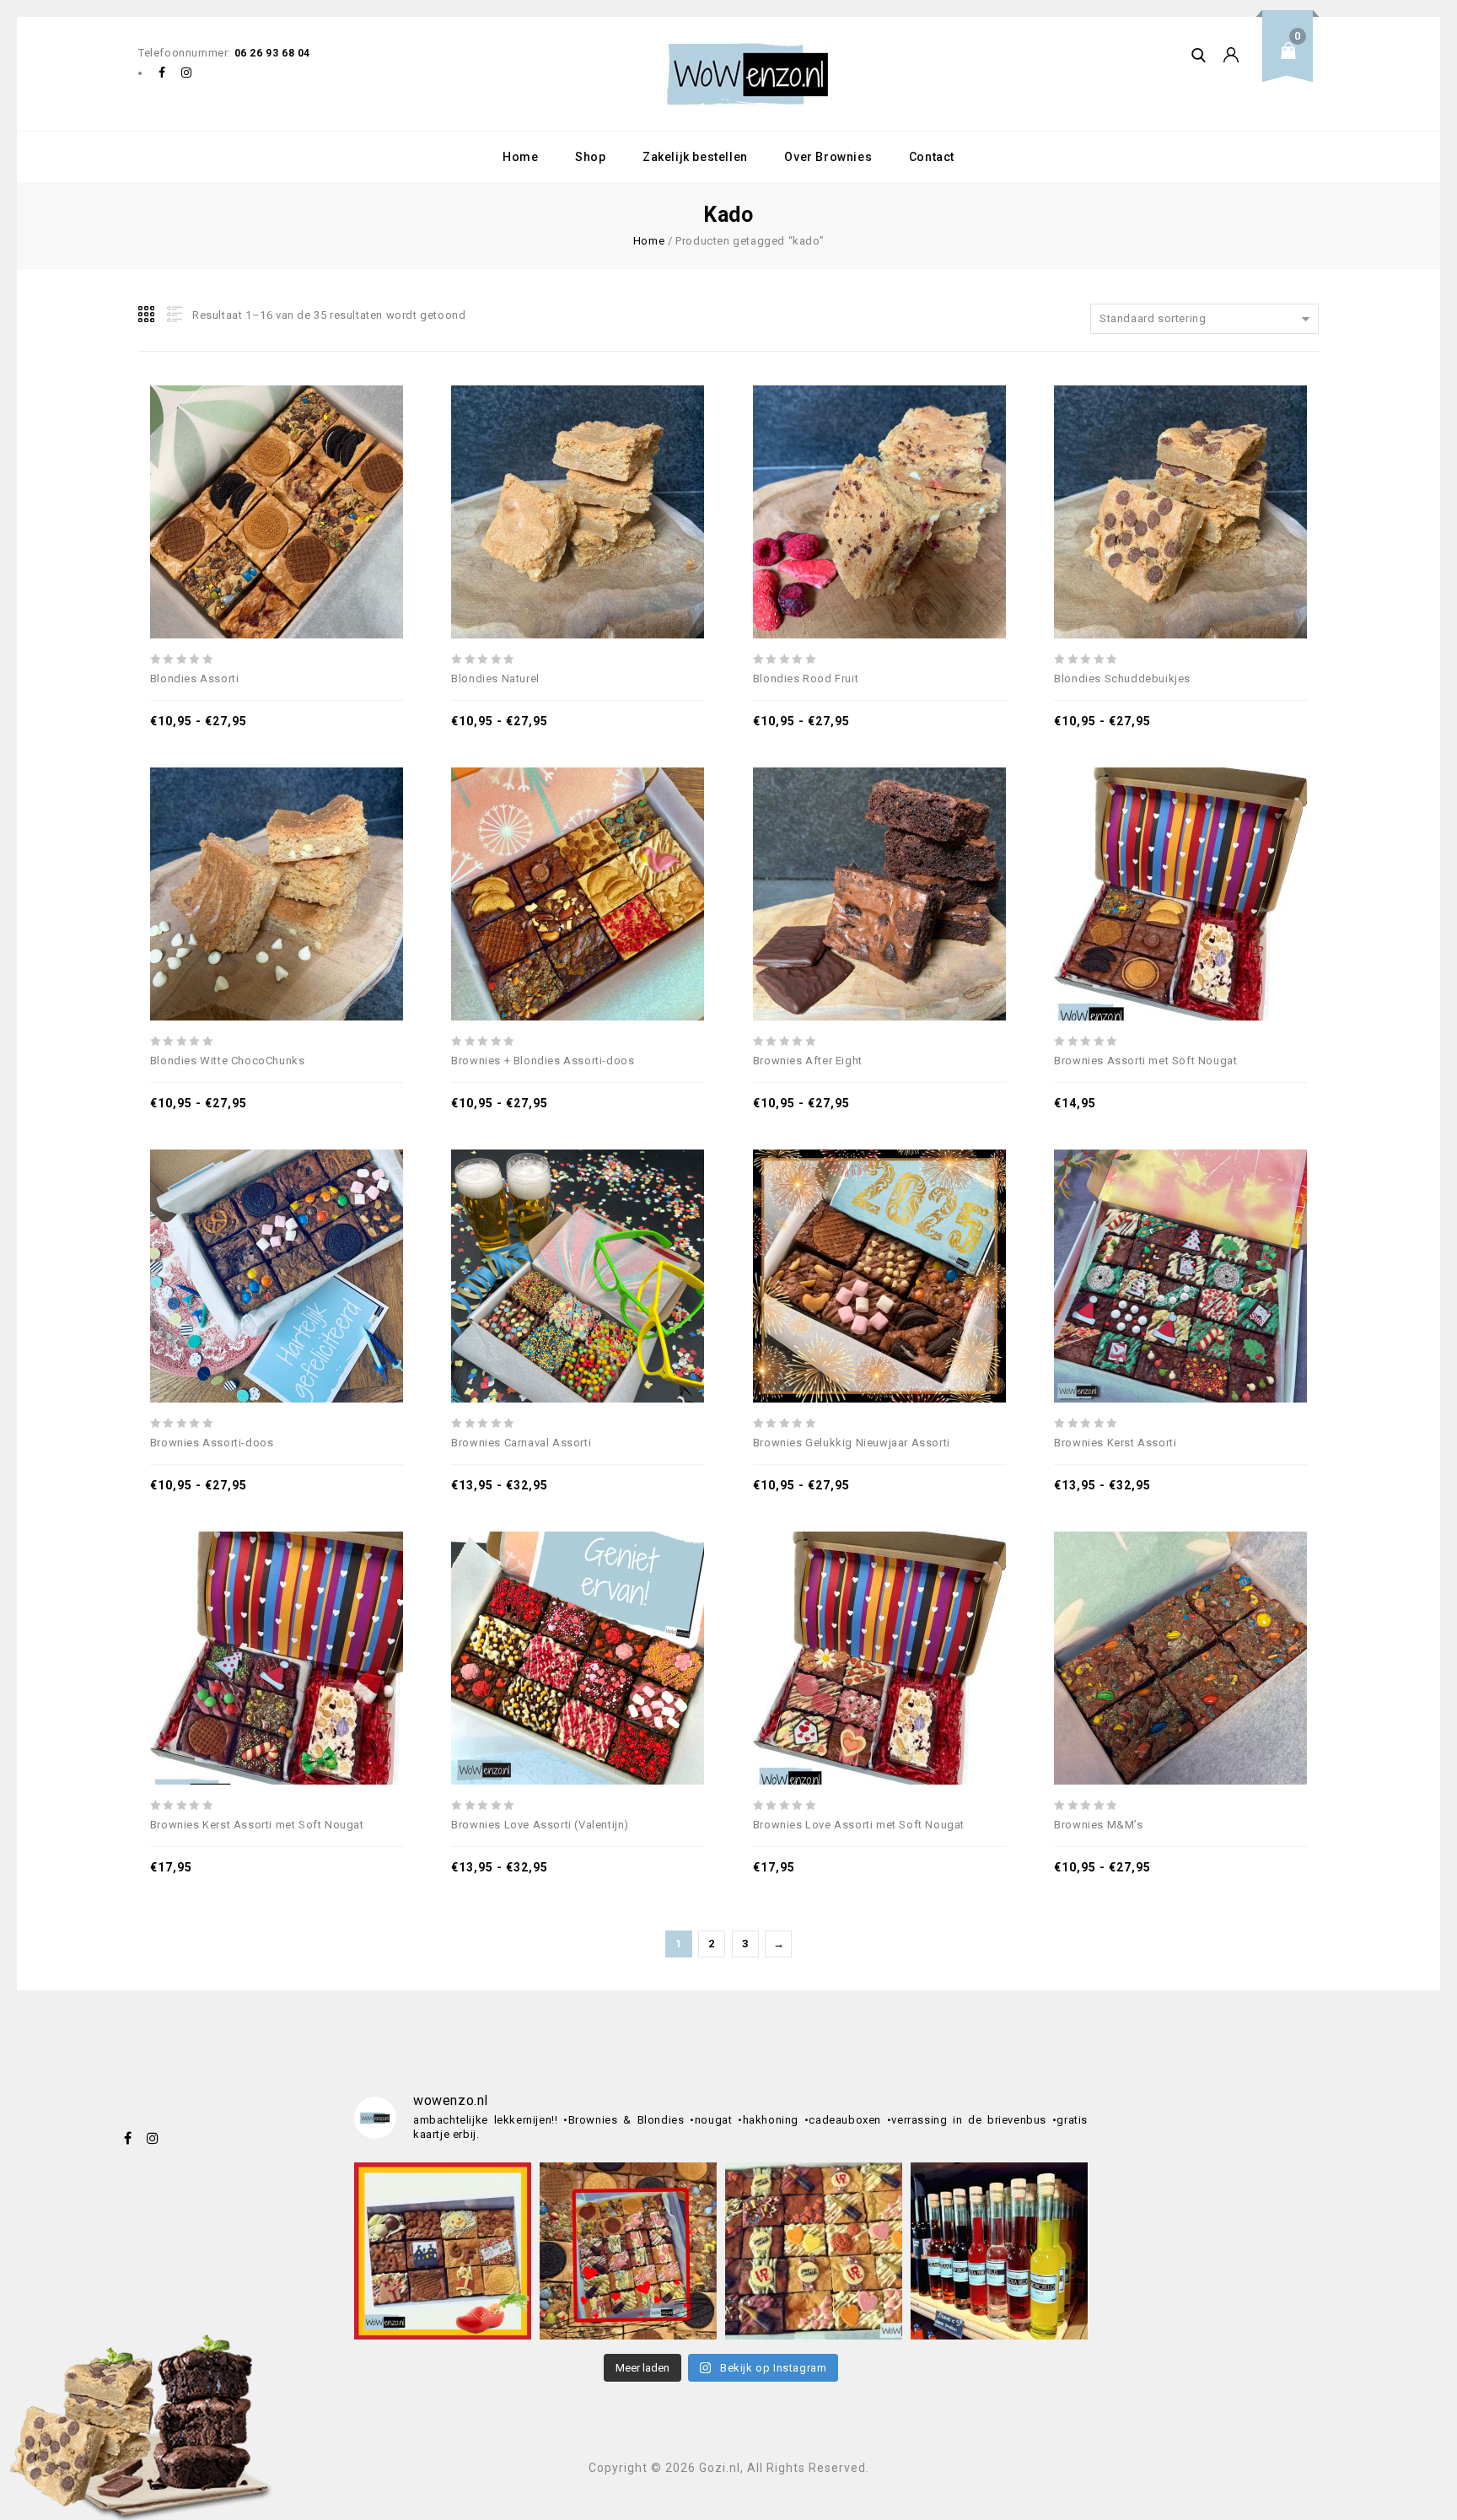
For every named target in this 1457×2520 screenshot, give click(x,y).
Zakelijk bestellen (695, 157)
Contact (932, 157)
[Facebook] (162, 73)
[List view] (173, 315)
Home (520, 157)
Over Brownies (828, 157)
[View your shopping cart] (1293, 64)
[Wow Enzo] (748, 74)
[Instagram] (187, 73)
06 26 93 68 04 (272, 53)
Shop (590, 157)
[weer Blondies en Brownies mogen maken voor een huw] (628, 2251)
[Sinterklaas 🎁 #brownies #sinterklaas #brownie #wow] (443, 2251)
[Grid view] (148, 315)
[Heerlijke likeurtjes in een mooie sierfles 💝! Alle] (999, 2251)
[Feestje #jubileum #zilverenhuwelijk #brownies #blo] (814, 2251)
